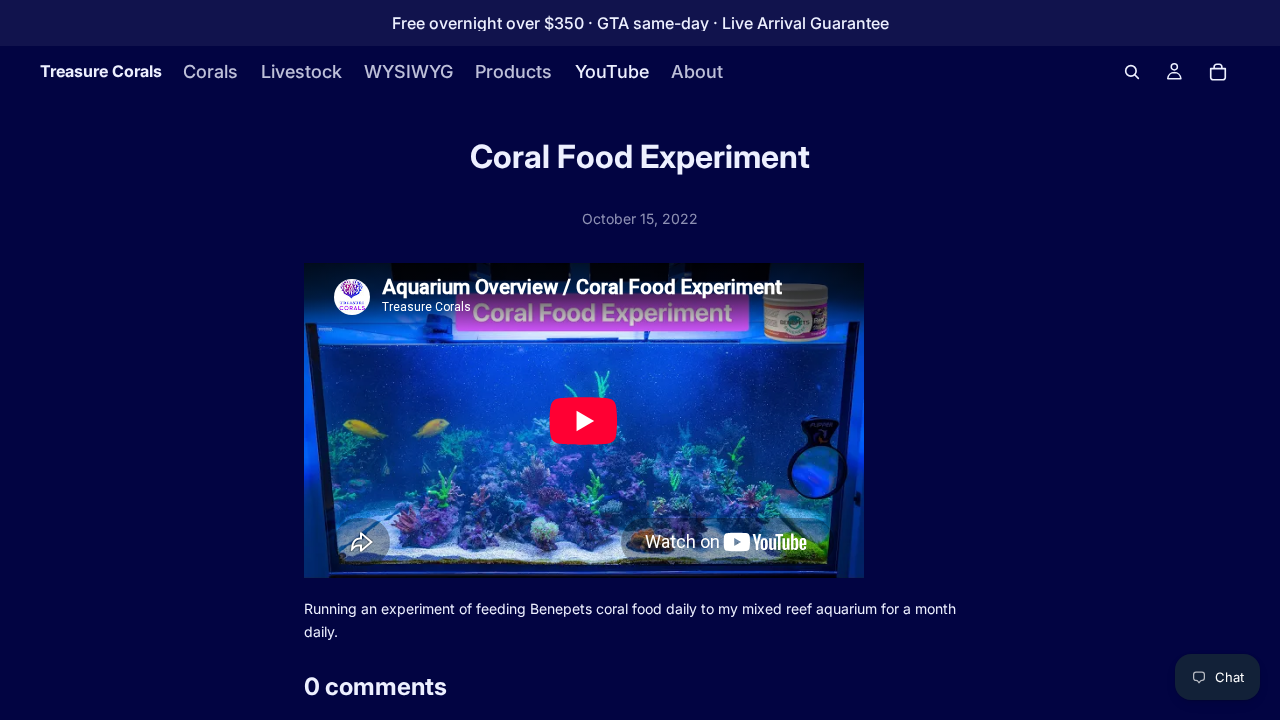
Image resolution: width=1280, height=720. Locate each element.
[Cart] (1218, 72)
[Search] (1132, 72)
